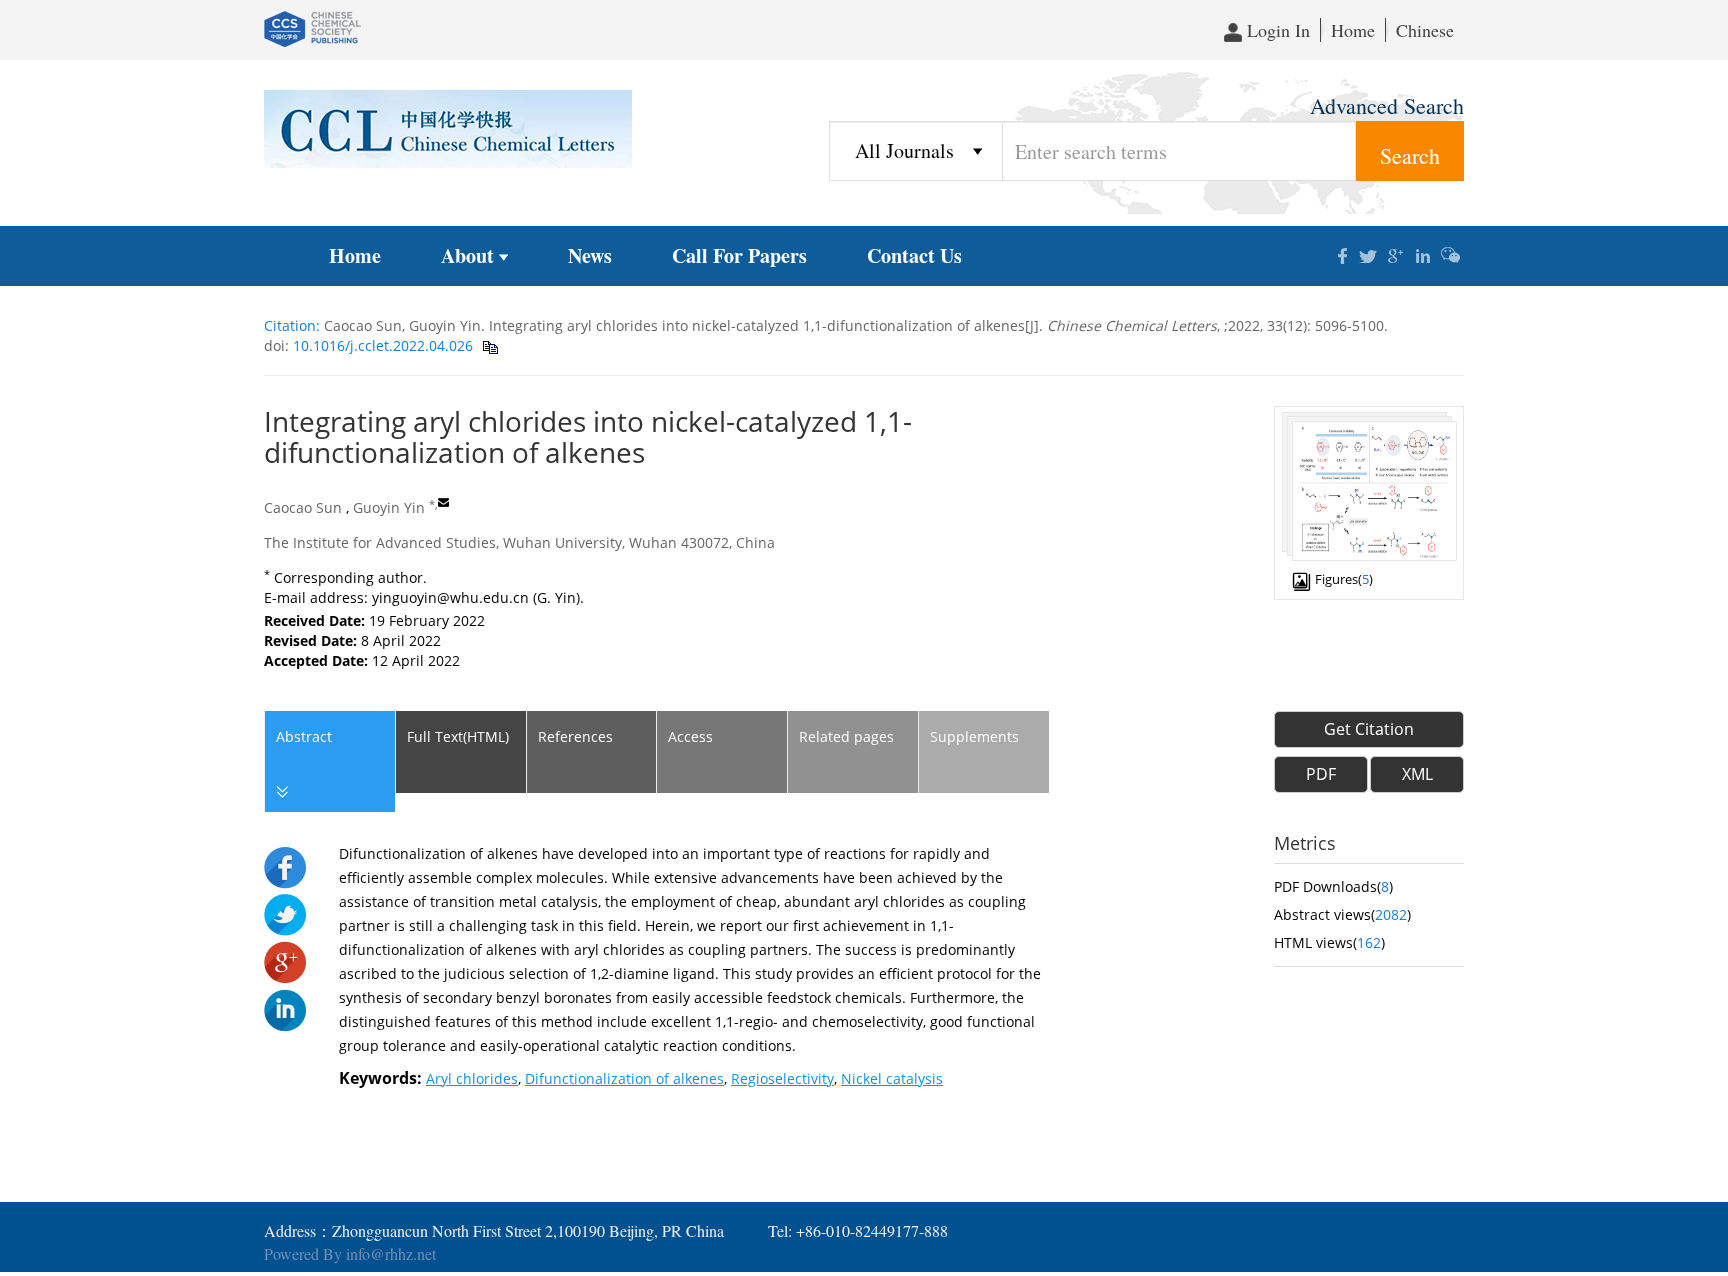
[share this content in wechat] (1450, 254)
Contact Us (914, 255)
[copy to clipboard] (489, 345)
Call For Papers (739, 255)
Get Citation (1369, 729)
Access (690, 736)
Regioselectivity (782, 1078)
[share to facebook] (285, 866)
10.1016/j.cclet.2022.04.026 (381, 345)
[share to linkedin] (285, 1008)
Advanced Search (1387, 105)
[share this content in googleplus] (1396, 254)
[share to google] (285, 960)
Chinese (1425, 30)
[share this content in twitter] (1369, 254)
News (590, 255)
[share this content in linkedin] (1423, 254)
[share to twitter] (285, 913)
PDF (1321, 774)
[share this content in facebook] (1342, 254)
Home (1353, 30)
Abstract (304, 736)
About (467, 255)
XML (1417, 774)
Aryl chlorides (472, 1078)
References (575, 736)
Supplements (974, 736)
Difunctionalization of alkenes (624, 1078)
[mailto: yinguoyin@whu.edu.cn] (443, 502)
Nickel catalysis (892, 1078)
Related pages (846, 736)
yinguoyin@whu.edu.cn (450, 597)
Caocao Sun (303, 507)
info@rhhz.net (391, 1253)
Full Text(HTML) (458, 736)
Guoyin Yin (389, 507)
